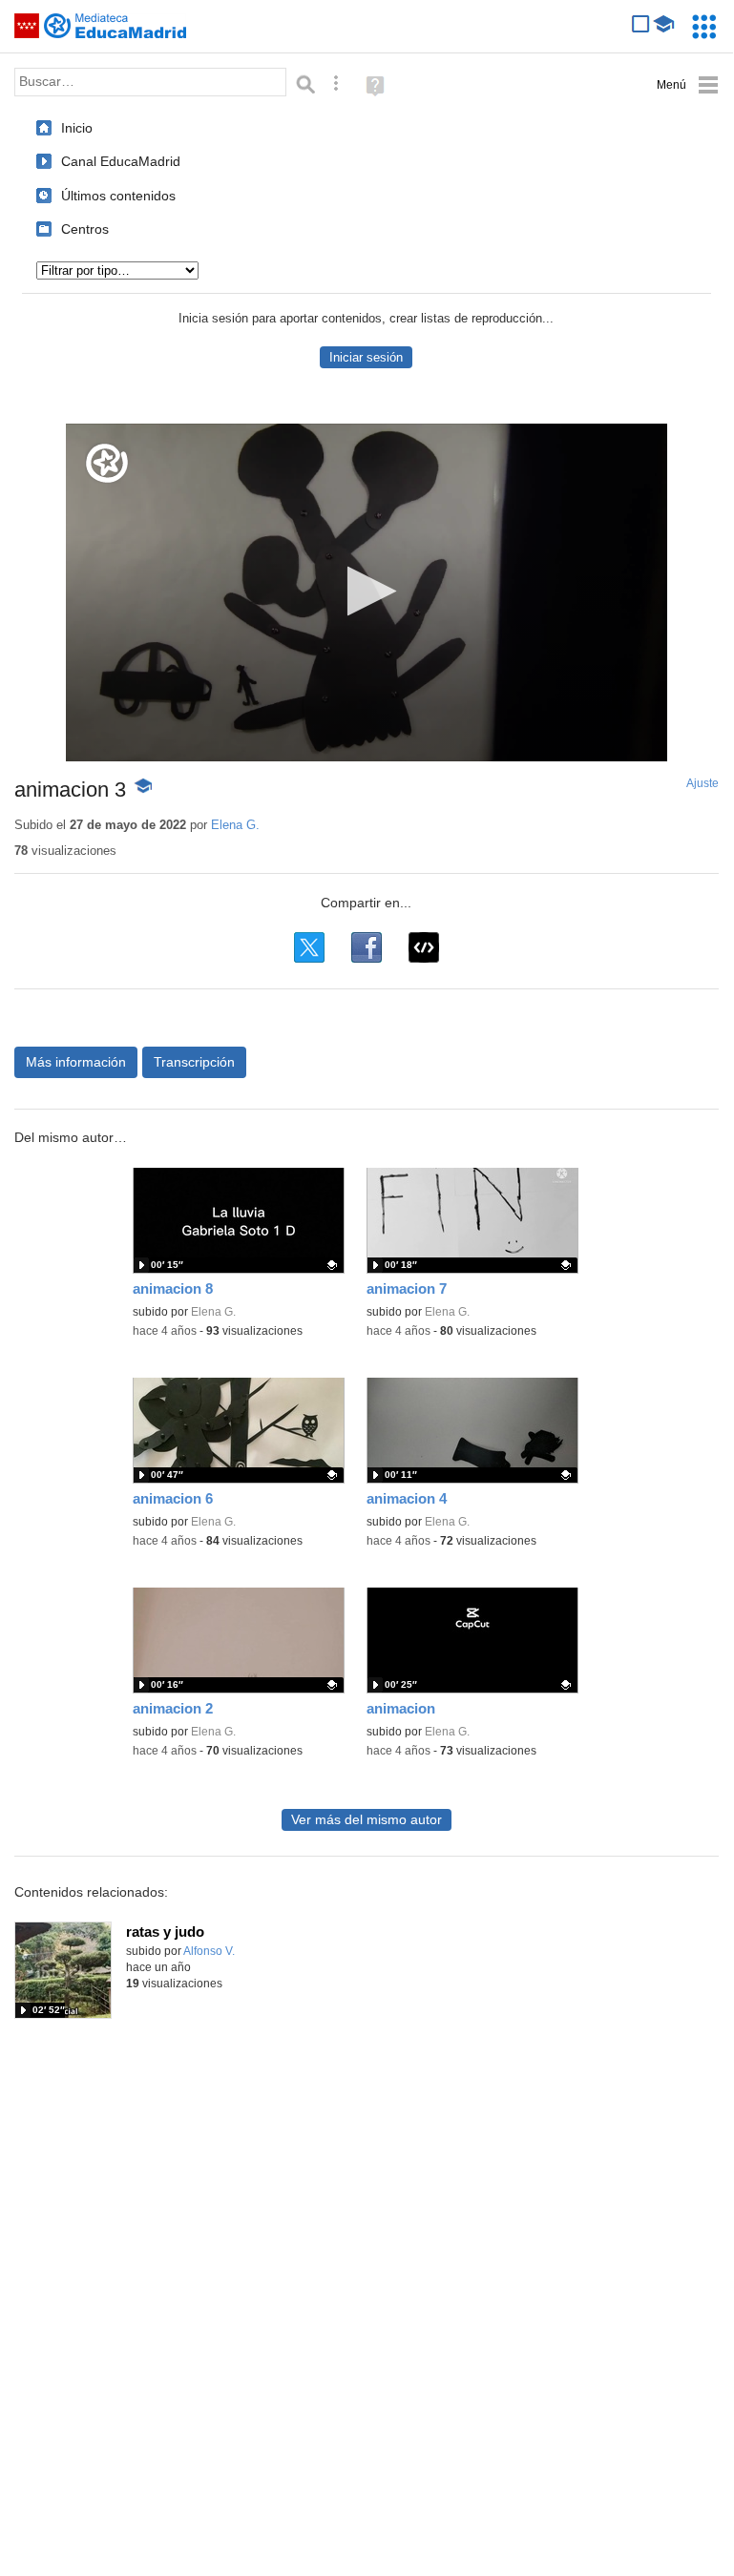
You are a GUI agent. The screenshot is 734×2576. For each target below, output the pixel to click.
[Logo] (107, 463)
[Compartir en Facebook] (367, 947)
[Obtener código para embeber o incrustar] (424, 947)
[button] (366, 591)
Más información (76, 1062)
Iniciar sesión (366, 357)
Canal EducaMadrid (121, 161)
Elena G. (235, 825)
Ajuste (703, 783)
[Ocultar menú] (688, 85)
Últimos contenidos (118, 196)
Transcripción (194, 1062)
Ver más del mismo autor (367, 1820)
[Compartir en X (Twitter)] (309, 947)
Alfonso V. (209, 1951)
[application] (367, 592)
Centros (85, 229)
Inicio (77, 128)
